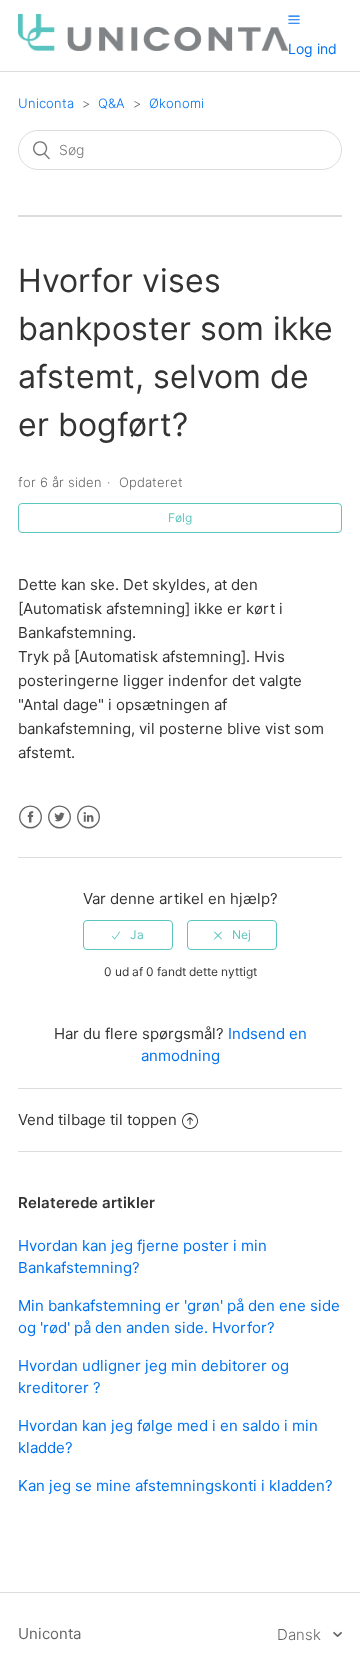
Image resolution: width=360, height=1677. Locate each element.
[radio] (128, 935)
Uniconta (46, 103)
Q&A (111, 103)
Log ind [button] (312, 48)
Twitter (59, 817)
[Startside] (153, 45)
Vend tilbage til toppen (97, 1119)
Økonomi (176, 103)
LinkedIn (88, 817)
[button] (294, 19)
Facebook (30, 817)
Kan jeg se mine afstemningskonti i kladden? (175, 1485)
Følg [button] (180, 517)
